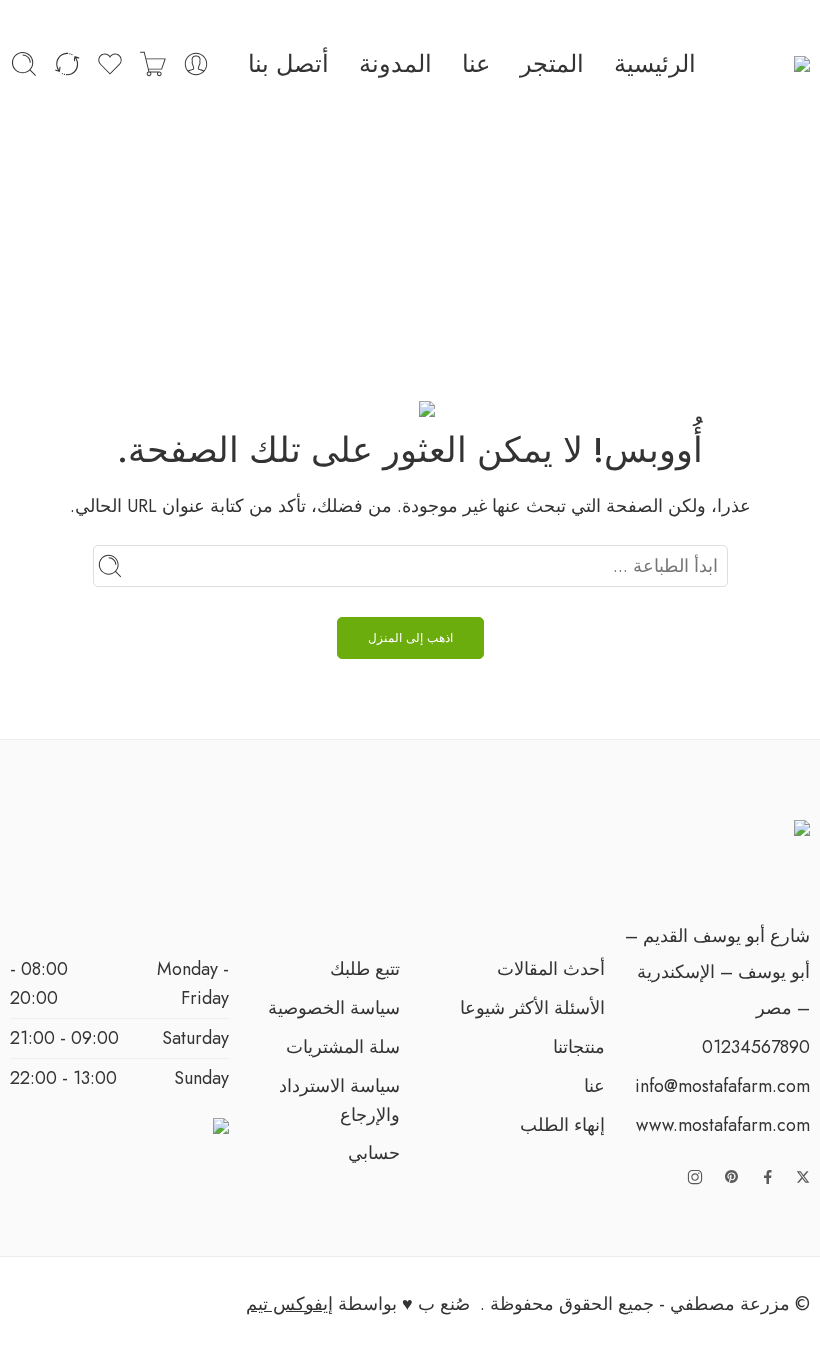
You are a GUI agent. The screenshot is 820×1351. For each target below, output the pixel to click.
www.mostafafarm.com (723, 1125)
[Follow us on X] (803, 1177)
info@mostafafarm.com (722, 1086)
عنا (476, 63)
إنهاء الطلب (562, 1125)
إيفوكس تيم (289, 1304)
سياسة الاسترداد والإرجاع (339, 1100)
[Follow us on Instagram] (695, 1177)
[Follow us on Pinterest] (732, 1177)
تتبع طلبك (365, 969)
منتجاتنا (579, 1047)
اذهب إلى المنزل (410, 638)
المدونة (395, 63)
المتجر (552, 63)
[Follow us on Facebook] (768, 1177)
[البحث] (24, 64)
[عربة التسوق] (153, 64)
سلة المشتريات (343, 1047)
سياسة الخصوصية (334, 1008)
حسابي (374, 1153)
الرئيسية (655, 63)
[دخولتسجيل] (196, 64)
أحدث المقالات (551, 969)
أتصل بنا (288, 63)
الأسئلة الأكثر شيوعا (532, 1008)
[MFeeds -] (772, 65)
